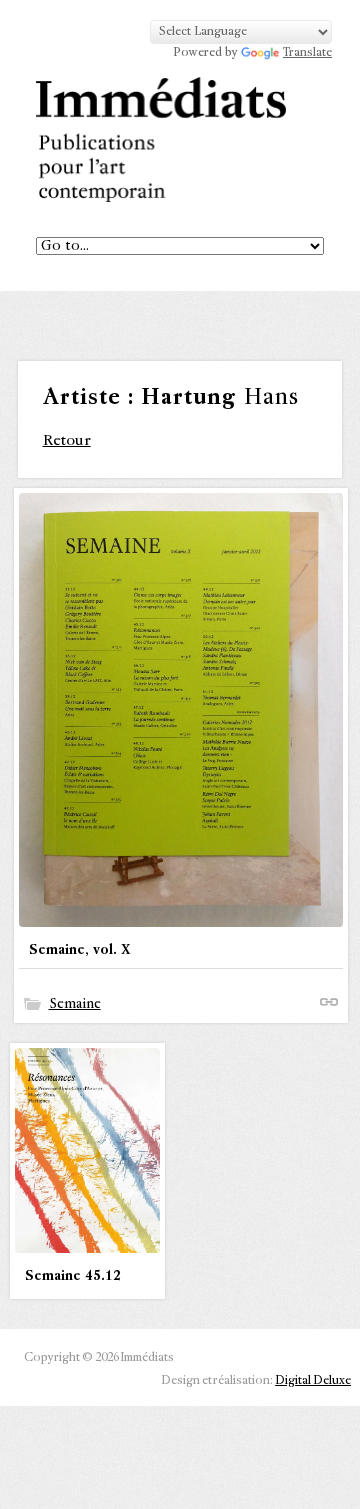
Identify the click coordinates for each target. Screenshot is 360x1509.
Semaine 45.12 (73, 1276)
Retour (67, 440)
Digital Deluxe (313, 1381)
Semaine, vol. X (80, 950)
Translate (307, 53)
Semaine (75, 1004)
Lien (329, 1002)
